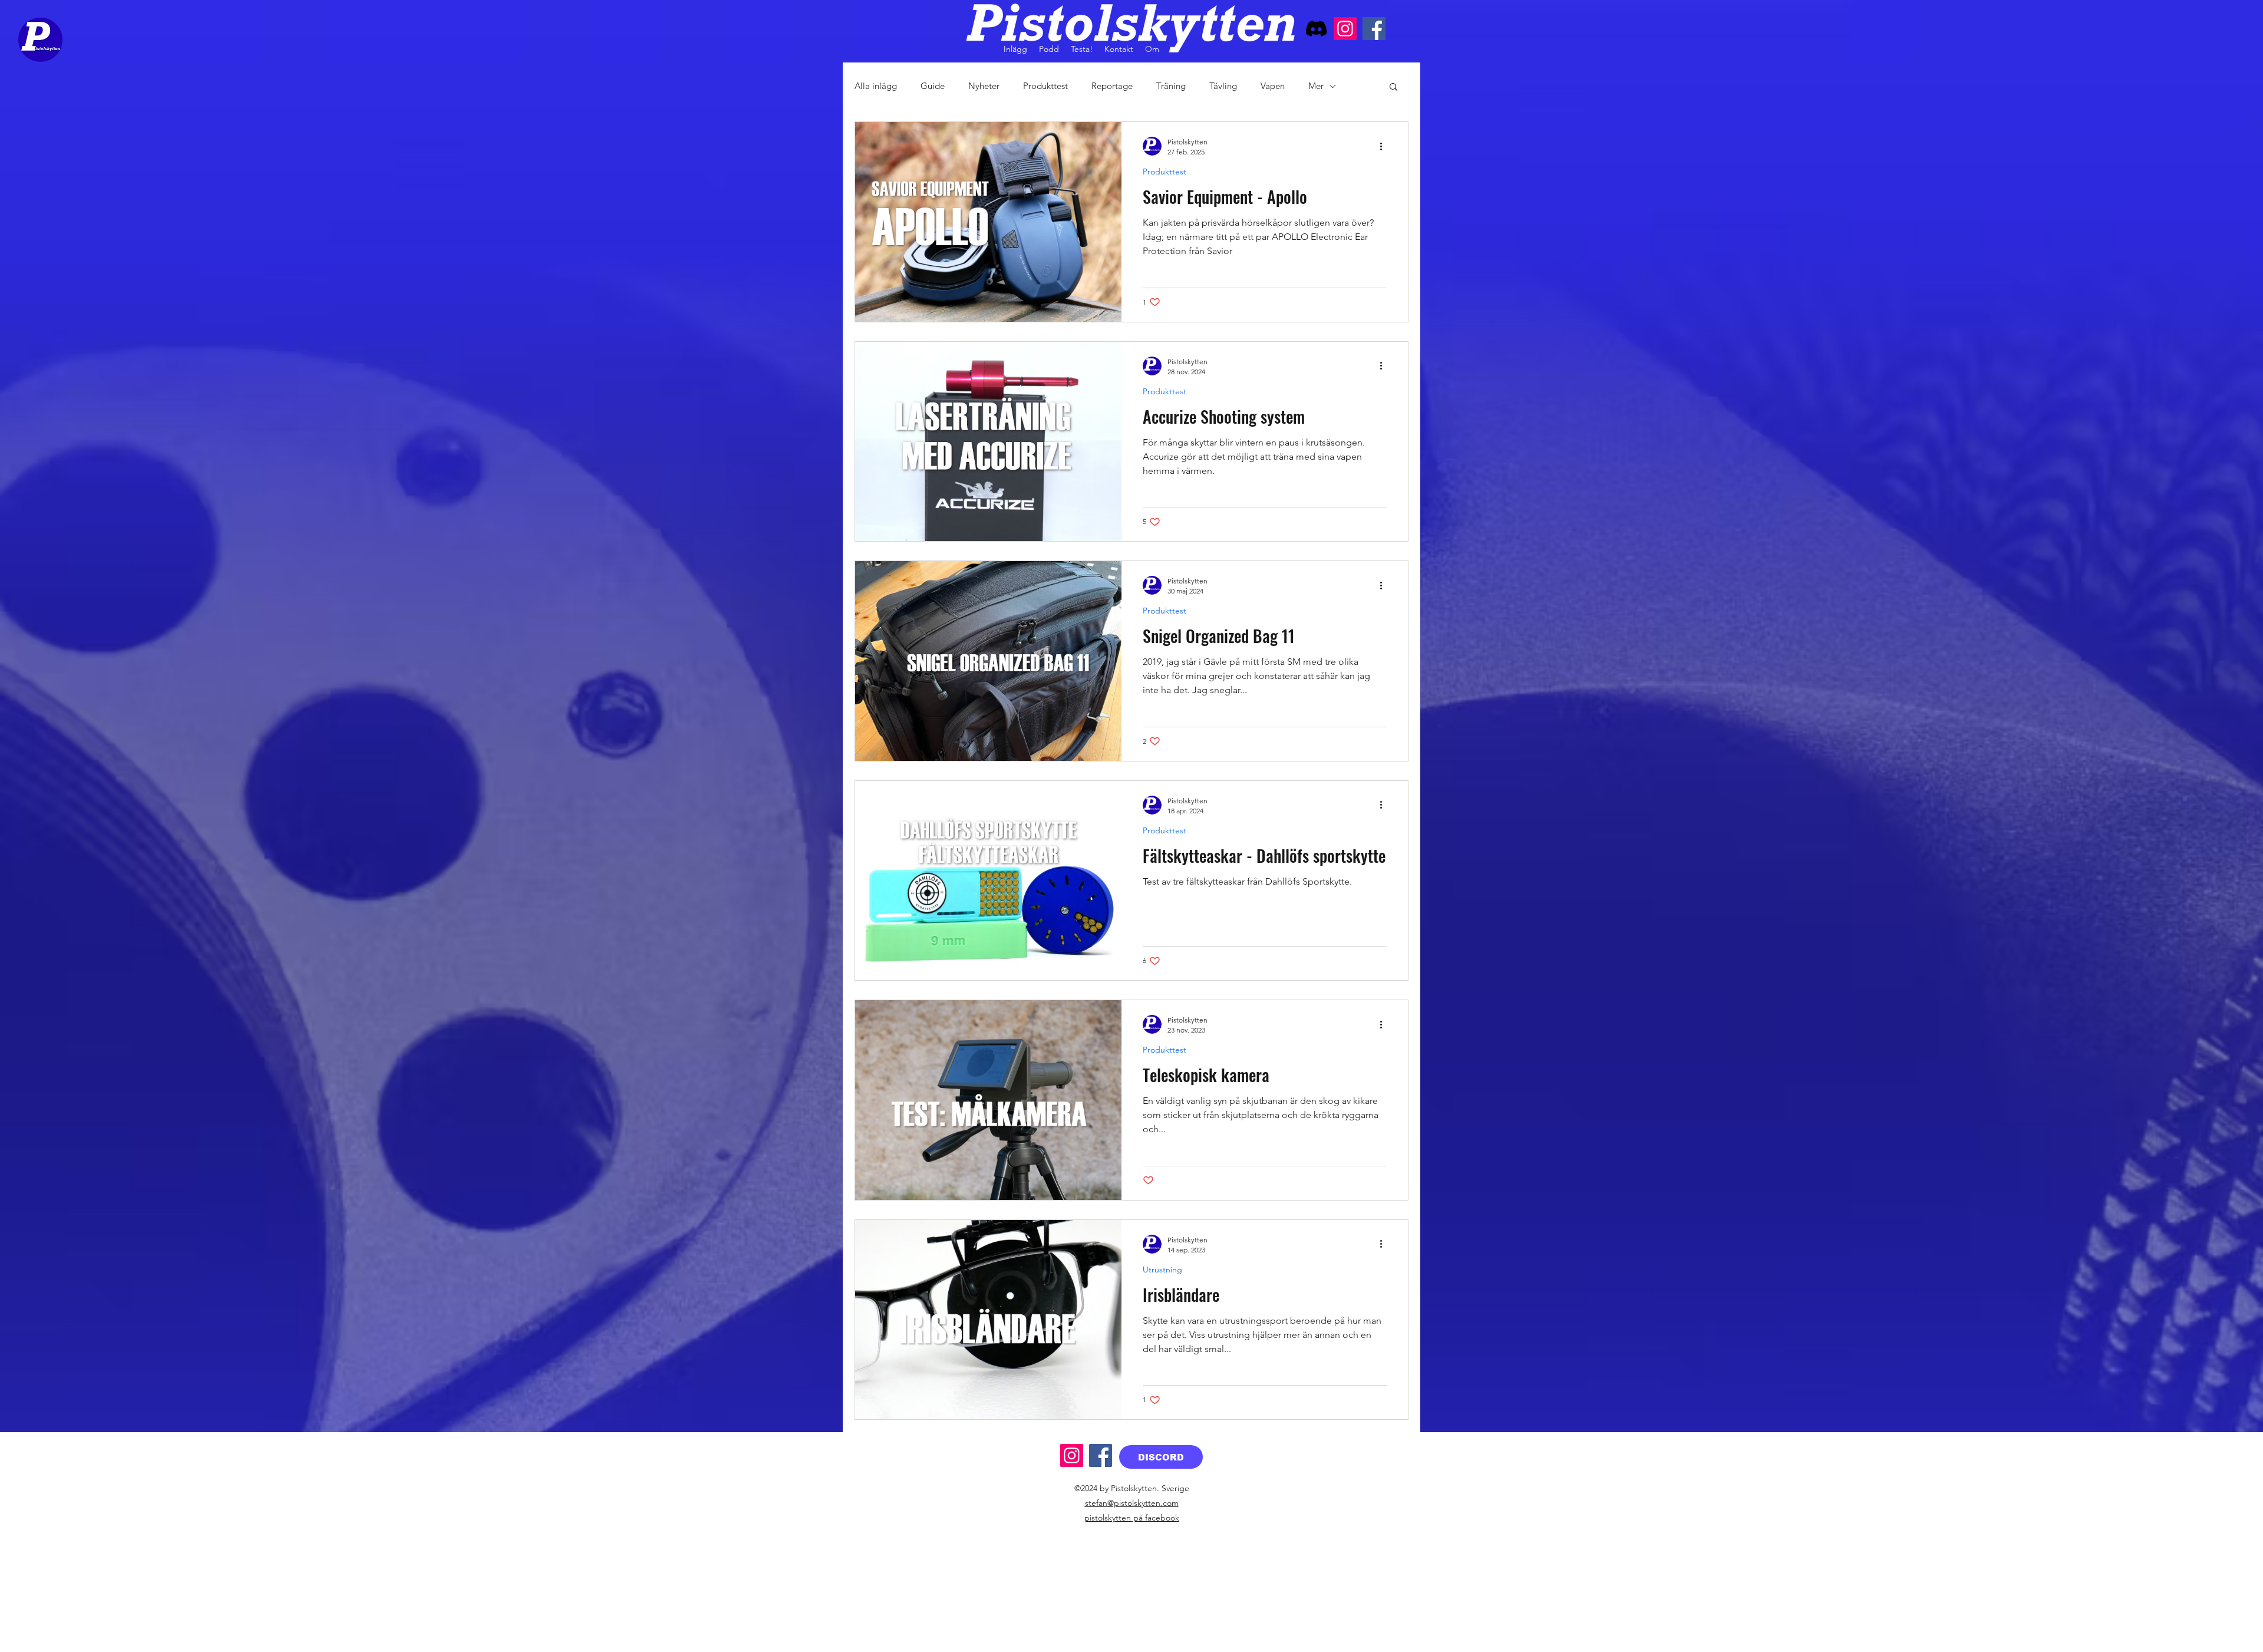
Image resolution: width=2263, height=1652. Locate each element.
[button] (1393, 88)
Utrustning (1162, 1270)
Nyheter (984, 86)
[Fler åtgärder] (1385, 146)
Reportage (1112, 86)
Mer (1316, 86)
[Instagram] (1345, 29)
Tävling (1223, 86)
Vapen (1273, 86)
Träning (1171, 86)
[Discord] (1316, 29)
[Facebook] (1374, 29)
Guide (933, 86)
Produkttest (1045, 86)
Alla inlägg (876, 86)
